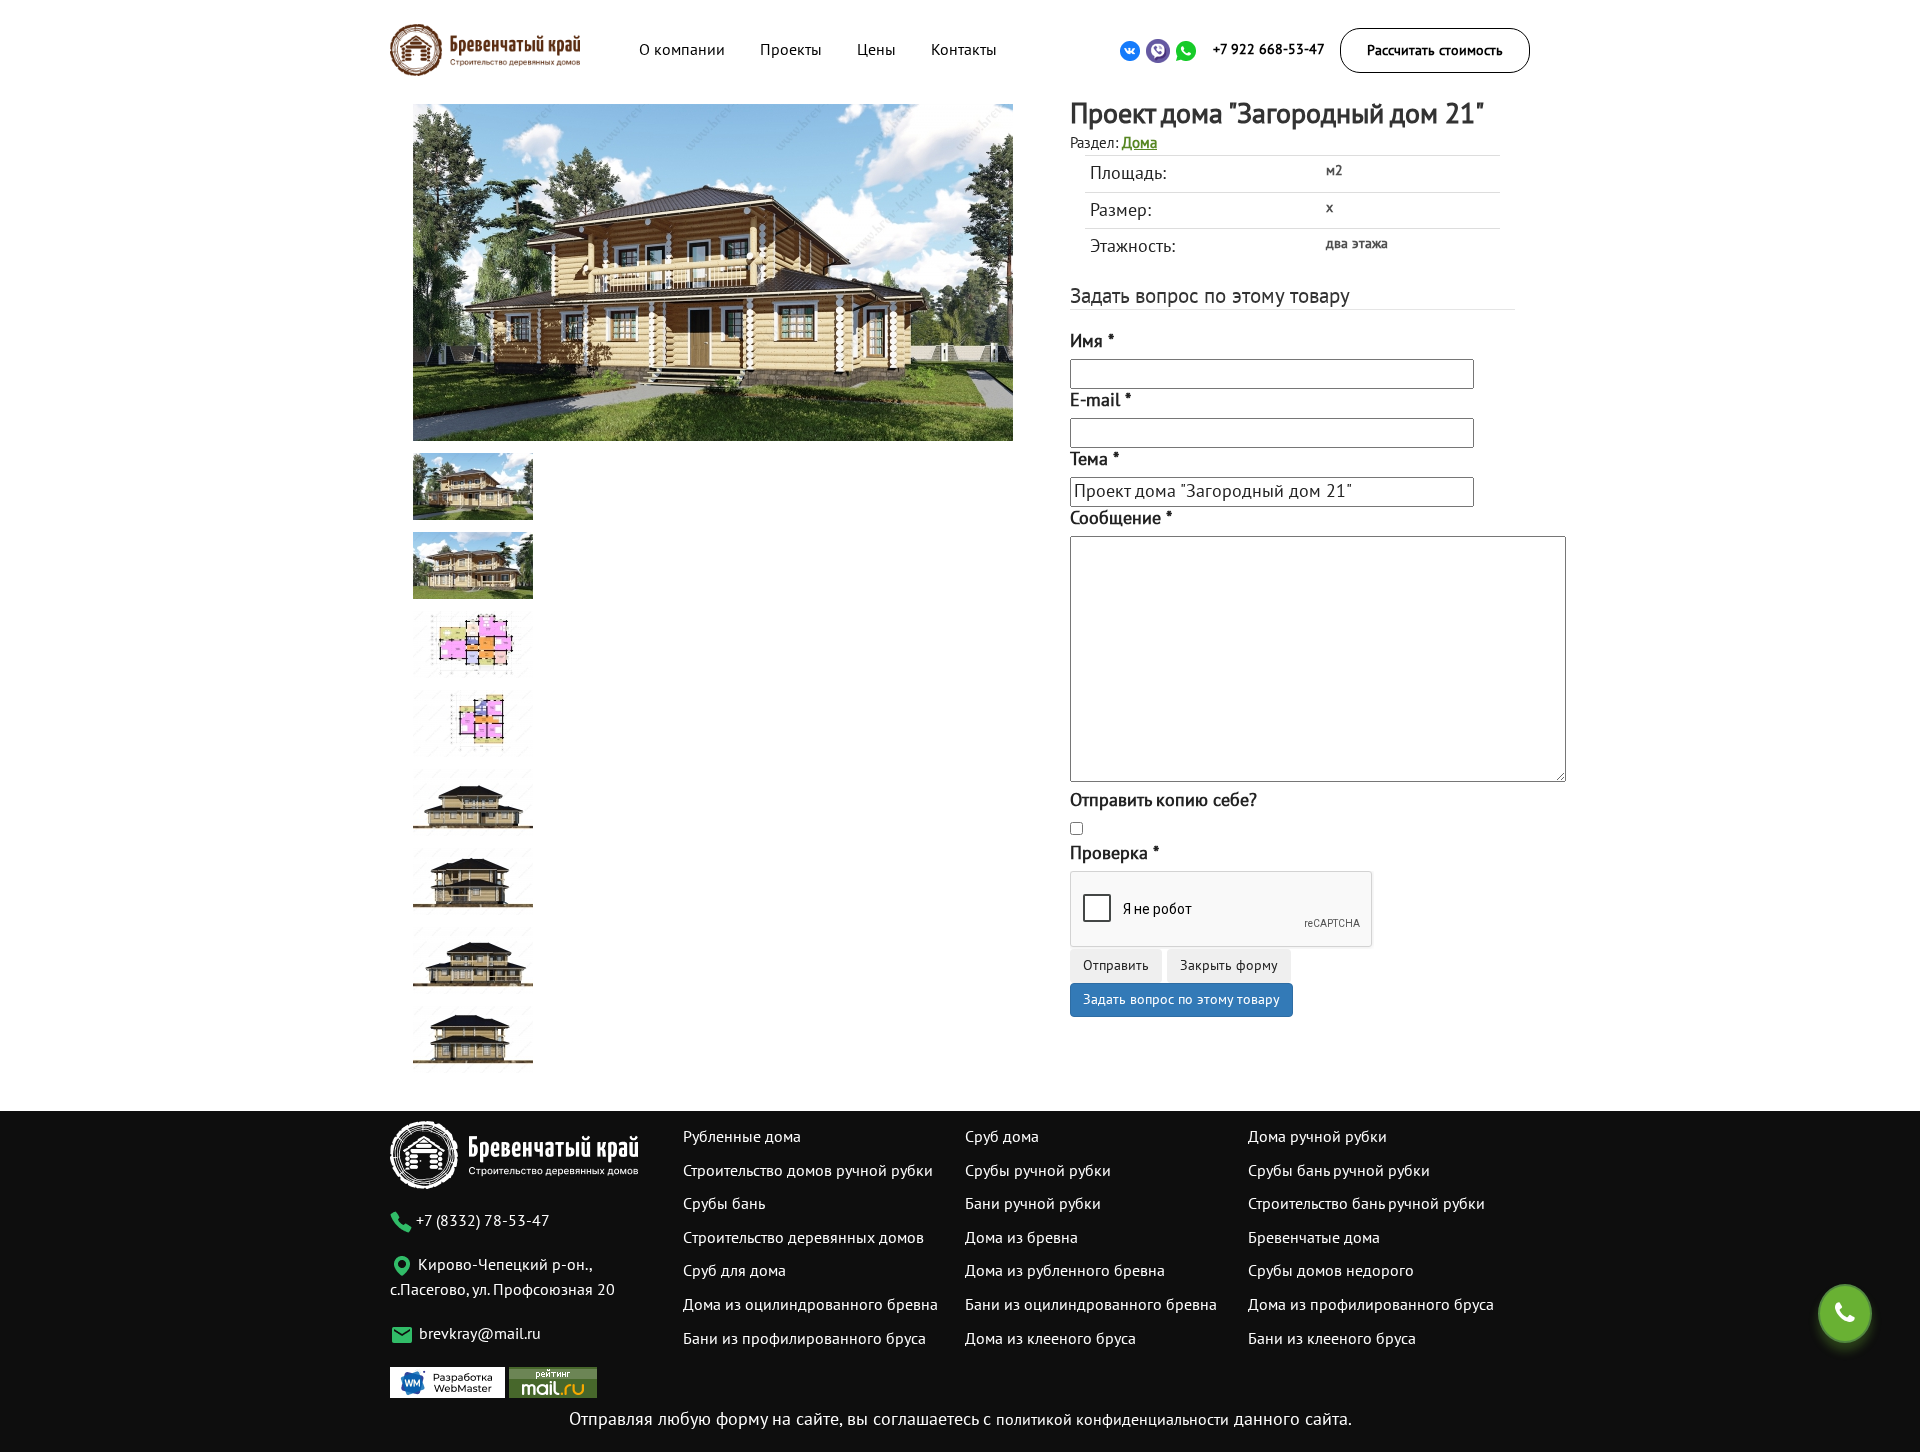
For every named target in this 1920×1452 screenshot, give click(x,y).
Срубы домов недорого (1331, 1271)
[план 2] (473, 722)
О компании (682, 50)
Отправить (1116, 965)
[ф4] (473, 1038)
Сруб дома (1002, 1137)
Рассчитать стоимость (1435, 50)
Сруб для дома (734, 1271)
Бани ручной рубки (1033, 1204)
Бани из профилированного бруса (804, 1339)
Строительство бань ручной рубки (1366, 1204)
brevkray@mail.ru (480, 1334)
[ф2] (473, 880)
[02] (473, 564)
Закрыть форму (1229, 965)
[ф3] (473, 959)
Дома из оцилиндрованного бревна (810, 1305)
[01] (713, 271)
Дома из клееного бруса (1050, 1339)
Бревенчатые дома (1314, 1238)
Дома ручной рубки (1317, 1137)
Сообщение (1121, 518)
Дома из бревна (1021, 1238)
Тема (1094, 459)
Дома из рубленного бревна (1065, 1271)
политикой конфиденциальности (1112, 1420)
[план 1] (473, 643)
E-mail (1100, 400)
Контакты (964, 50)
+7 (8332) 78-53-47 (481, 1221)
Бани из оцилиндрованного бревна (1091, 1305)
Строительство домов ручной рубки (808, 1171)
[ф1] (473, 801)
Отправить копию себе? (1163, 800)
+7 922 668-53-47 (1269, 49)
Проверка (1114, 853)
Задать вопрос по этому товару (1181, 999)
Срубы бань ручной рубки (1339, 1171)
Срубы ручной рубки (1038, 1171)
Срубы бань (724, 1204)
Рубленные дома (742, 1137)
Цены (876, 50)
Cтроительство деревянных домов (803, 1238)
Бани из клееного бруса (1332, 1339)
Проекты (791, 50)
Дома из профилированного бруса (1371, 1305)
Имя (1092, 341)
